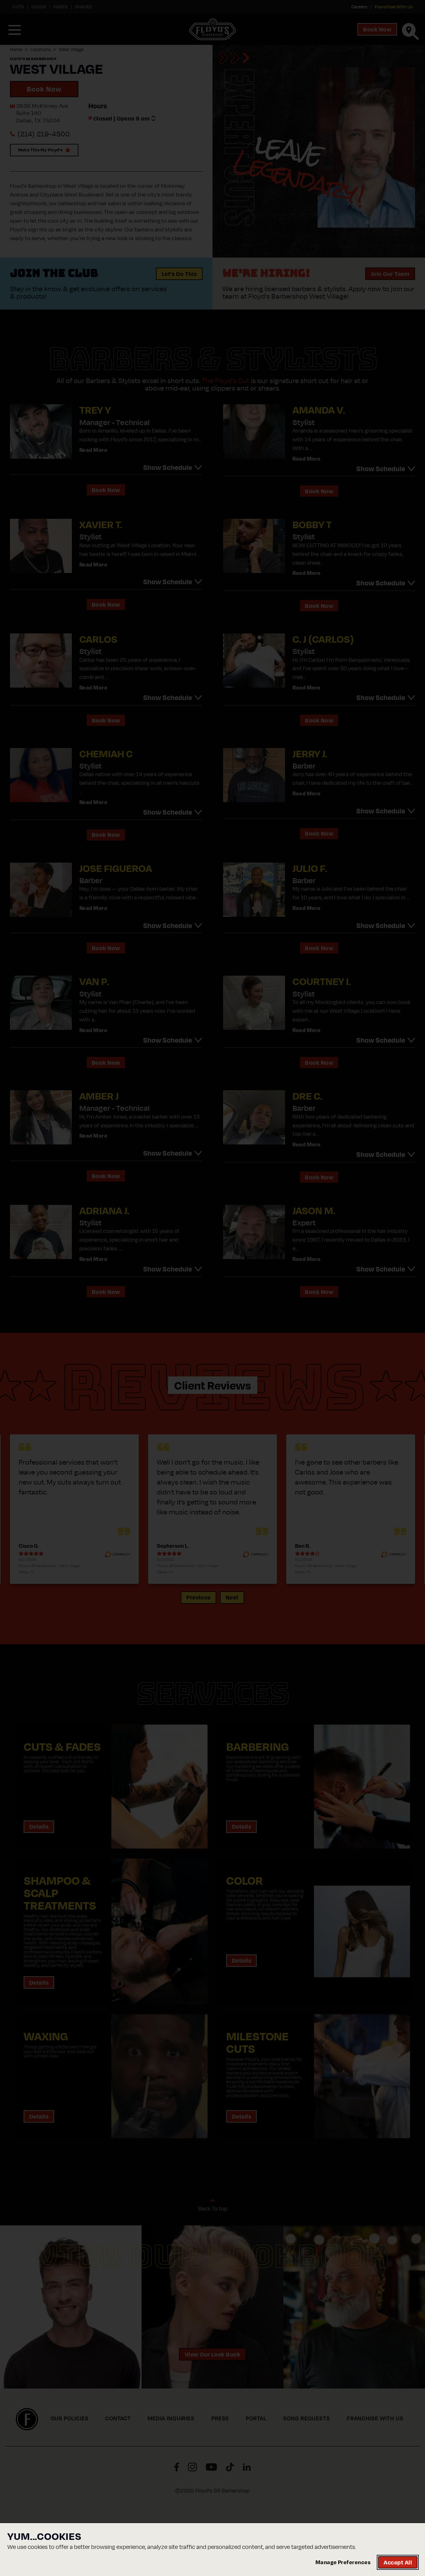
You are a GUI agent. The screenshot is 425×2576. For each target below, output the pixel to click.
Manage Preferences (343, 2562)
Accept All (398, 2562)
